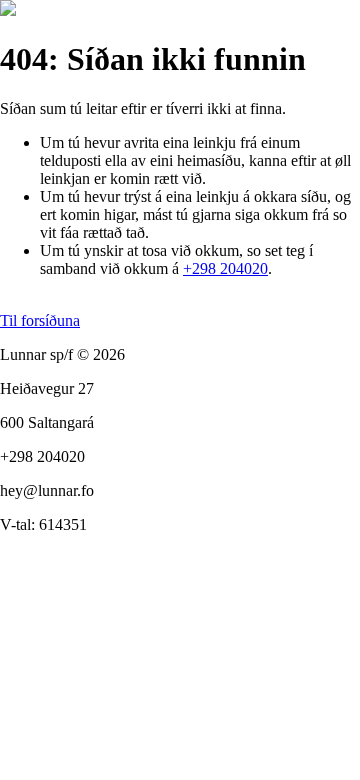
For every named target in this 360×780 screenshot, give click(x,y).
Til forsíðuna (40, 320)
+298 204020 (225, 268)
